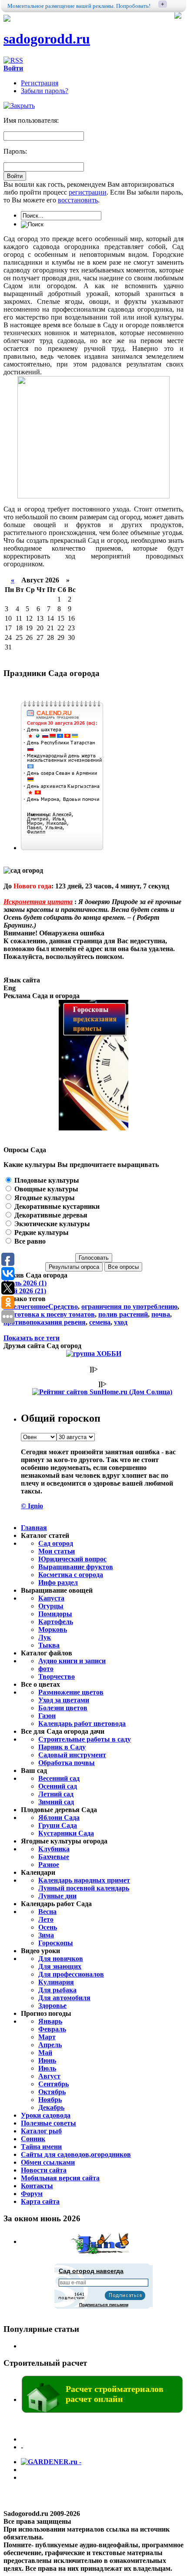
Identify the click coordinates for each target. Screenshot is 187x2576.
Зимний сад (56, 1802)
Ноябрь (50, 2100)
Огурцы (51, 1606)
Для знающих (60, 1966)
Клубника (54, 1849)
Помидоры (55, 1614)
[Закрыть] (19, 106)
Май (45, 2053)
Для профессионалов (71, 1974)
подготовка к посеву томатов (49, 1314)
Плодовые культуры (46, 1180)
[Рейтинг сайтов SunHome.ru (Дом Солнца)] (102, 1392)
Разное (49, 1865)
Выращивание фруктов (76, 1567)
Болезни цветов (63, 1708)
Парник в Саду (62, 1747)
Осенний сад (58, 1786)
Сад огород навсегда (91, 2271)
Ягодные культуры (44, 1198)
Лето (46, 1919)
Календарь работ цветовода (82, 1723)
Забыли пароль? (45, 91)
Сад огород (56, 1543)
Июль (47, 2068)
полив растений (123, 1314)
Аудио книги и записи (72, 1661)
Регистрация (40, 83)
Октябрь (52, 2092)
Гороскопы (56, 1943)
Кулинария (56, 1982)
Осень (48, 1927)
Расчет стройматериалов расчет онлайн (115, 2394)
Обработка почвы (67, 1763)
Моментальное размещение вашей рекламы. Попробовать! (79, 6)
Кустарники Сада (66, 1833)
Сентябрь (53, 2084)
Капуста (51, 1598)
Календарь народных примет (84, 1880)
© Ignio (32, 1506)
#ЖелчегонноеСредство (41, 1306)
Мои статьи (57, 1551)
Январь (50, 2021)
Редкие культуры (41, 1233)
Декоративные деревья (50, 1215)
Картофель (56, 1622)
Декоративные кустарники (56, 1206)
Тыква (49, 1645)
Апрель (50, 2045)
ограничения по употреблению (129, 1306)
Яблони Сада (59, 1818)
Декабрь (51, 2107)
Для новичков (61, 1959)
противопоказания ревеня (45, 1322)
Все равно (29, 1241)
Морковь (53, 1629)
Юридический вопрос (72, 1559)
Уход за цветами (64, 1700)
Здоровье (52, 2006)
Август (49, 2076)
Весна (47, 1912)
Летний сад (56, 1794)
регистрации (88, 192)
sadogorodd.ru (47, 39)
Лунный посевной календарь (84, 1888)
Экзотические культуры (51, 1224)
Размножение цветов (71, 1692)
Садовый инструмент (72, 1755)
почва (161, 1314)
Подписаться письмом (104, 2305)
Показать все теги (32, 1338)
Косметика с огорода (71, 1575)
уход (121, 1322)
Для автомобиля (64, 1998)
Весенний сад (59, 1778)
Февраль (52, 2029)
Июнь (47, 2060)
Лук (45, 1637)
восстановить (78, 200)
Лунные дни (57, 1896)
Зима (46, 1935)
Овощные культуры (45, 1189)
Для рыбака (57, 1990)
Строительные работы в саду (85, 1739)
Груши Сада (58, 1825)
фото (46, 1669)
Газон (47, 1716)
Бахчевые (54, 1857)
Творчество (57, 1676)
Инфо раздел (58, 1582)
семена (100, 1322)
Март (47, 2037)
